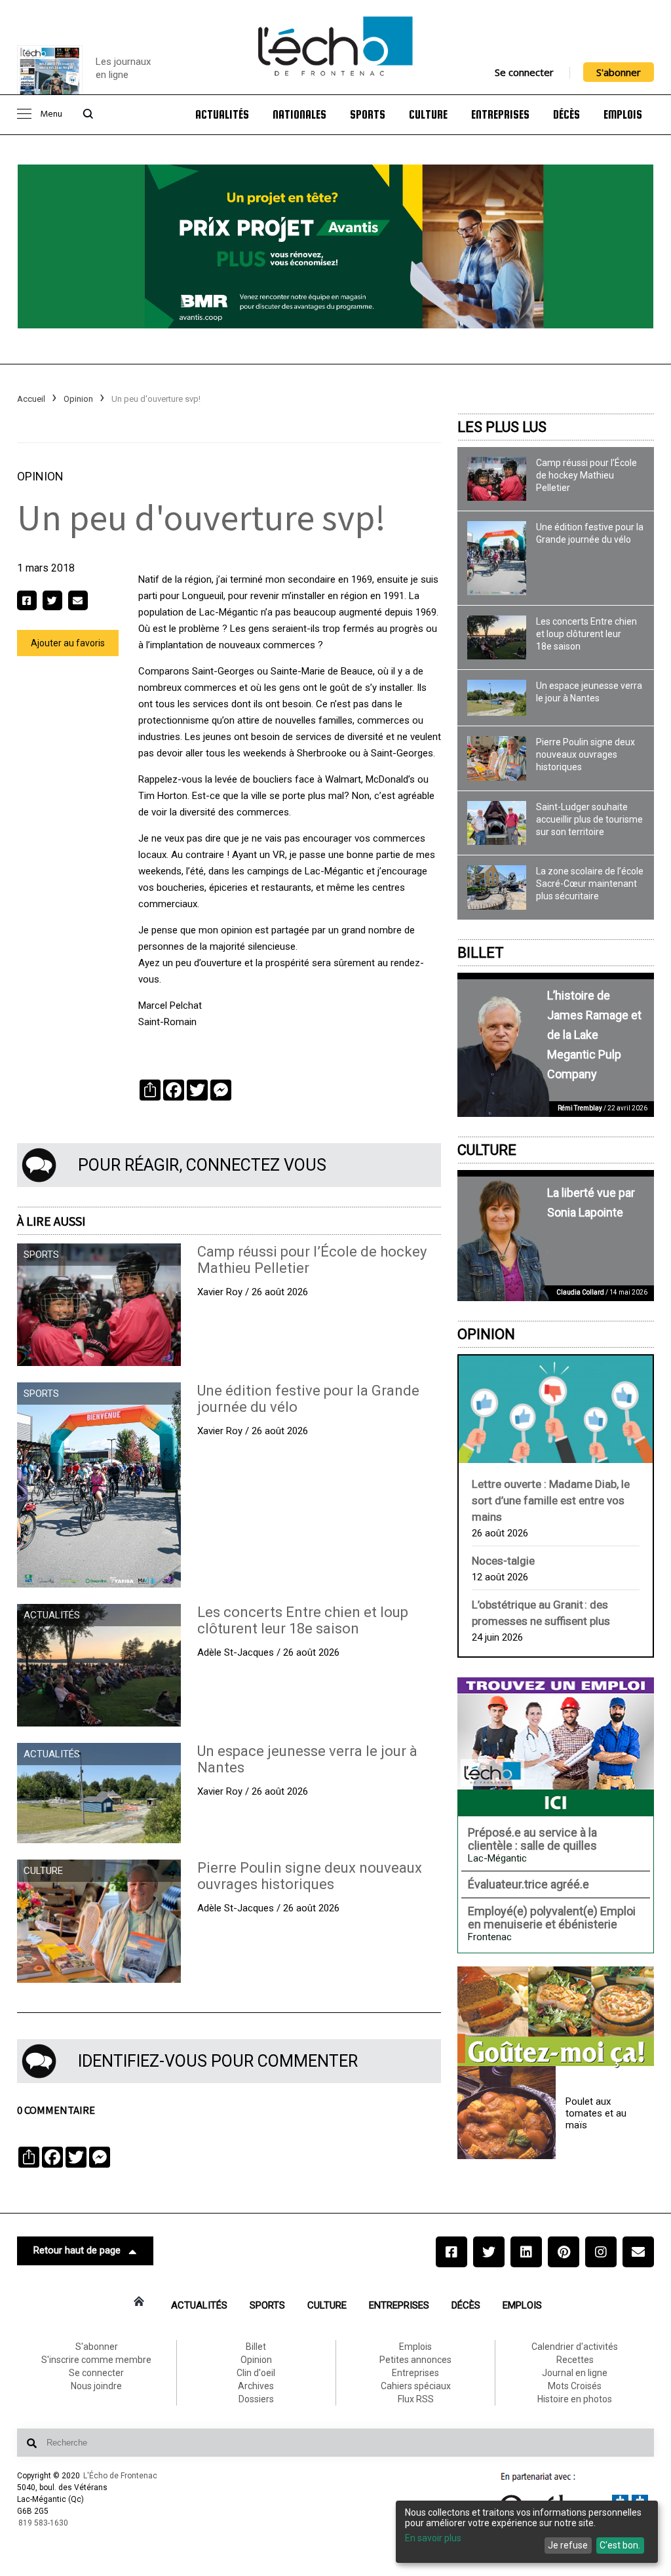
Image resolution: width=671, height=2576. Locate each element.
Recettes (575, 2360)
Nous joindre (96, 2386)
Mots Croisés (575, 2386)
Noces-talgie (503, 1561)
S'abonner (619, 72)
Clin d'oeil (256, 2373)
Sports (368, 115)
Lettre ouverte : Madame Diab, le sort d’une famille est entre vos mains (551, 1500)
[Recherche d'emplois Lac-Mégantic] (556, 1747)
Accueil (31, 399)
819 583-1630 (43, 2523)
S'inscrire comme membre (96, 2360)
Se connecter (524, 72)
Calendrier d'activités (575, 2347)
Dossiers (256, 2399)
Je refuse (568, 2545)
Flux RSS (416, 2399)
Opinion (78, 399)
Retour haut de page (77, 2250)
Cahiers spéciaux (416, 2386)
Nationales (299, 115)
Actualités (222, 115)
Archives (256, 2386)
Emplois (623, 115)
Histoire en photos (575, 2399)
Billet (481, 953)
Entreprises (500, 115)
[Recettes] (556, 2018)
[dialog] (527, 2532)
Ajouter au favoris (68, 643)
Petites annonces (415, 2360)
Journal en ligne (575, 2373)
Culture (428, 115)
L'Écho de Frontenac (120, 2476)
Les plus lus (502, 427)
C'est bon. (620, 2545)
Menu (51, 114)
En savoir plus (433, 2538)
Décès (566, 115)
